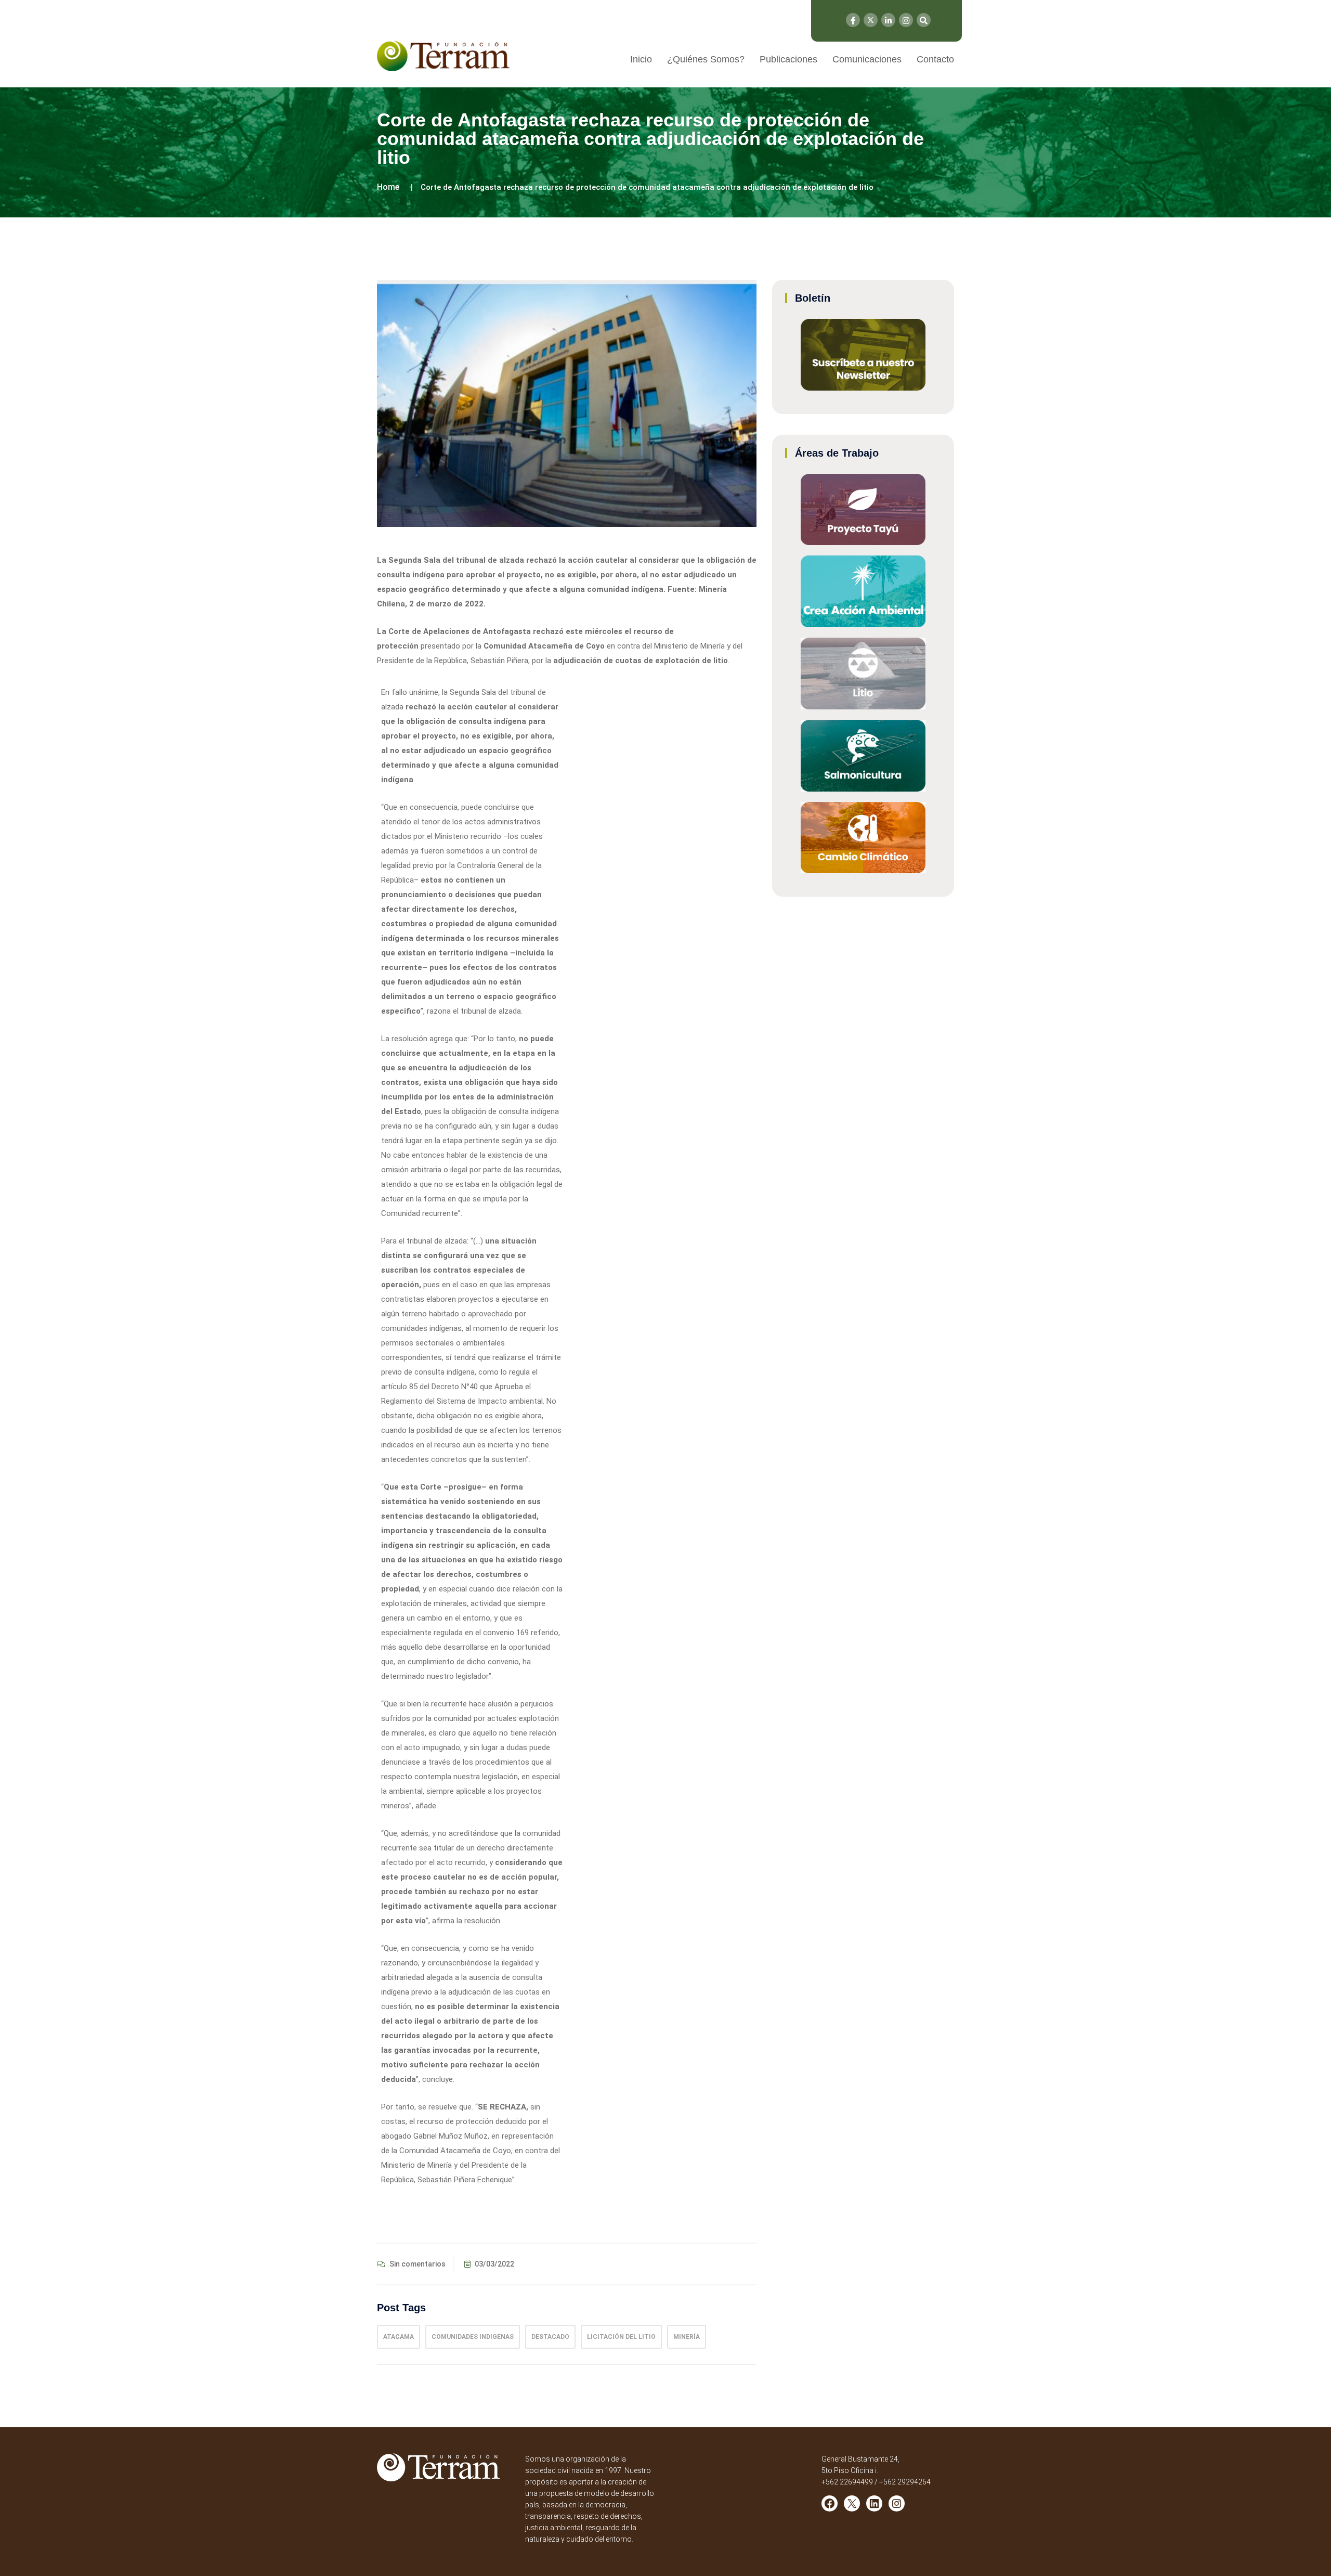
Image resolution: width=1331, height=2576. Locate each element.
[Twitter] (871, 20)
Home (388, 187)
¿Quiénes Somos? (706, 59)
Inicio (641, 59)
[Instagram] (906, 20)
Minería (687, 2337)
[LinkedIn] (888, 20)
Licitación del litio (621, 2337)
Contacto (935, 59)
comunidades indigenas (473, 2337)
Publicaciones (788, 59)
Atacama (399, 2337)
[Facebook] (853, 20)
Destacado (550, 2337)
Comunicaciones (867, 59)
